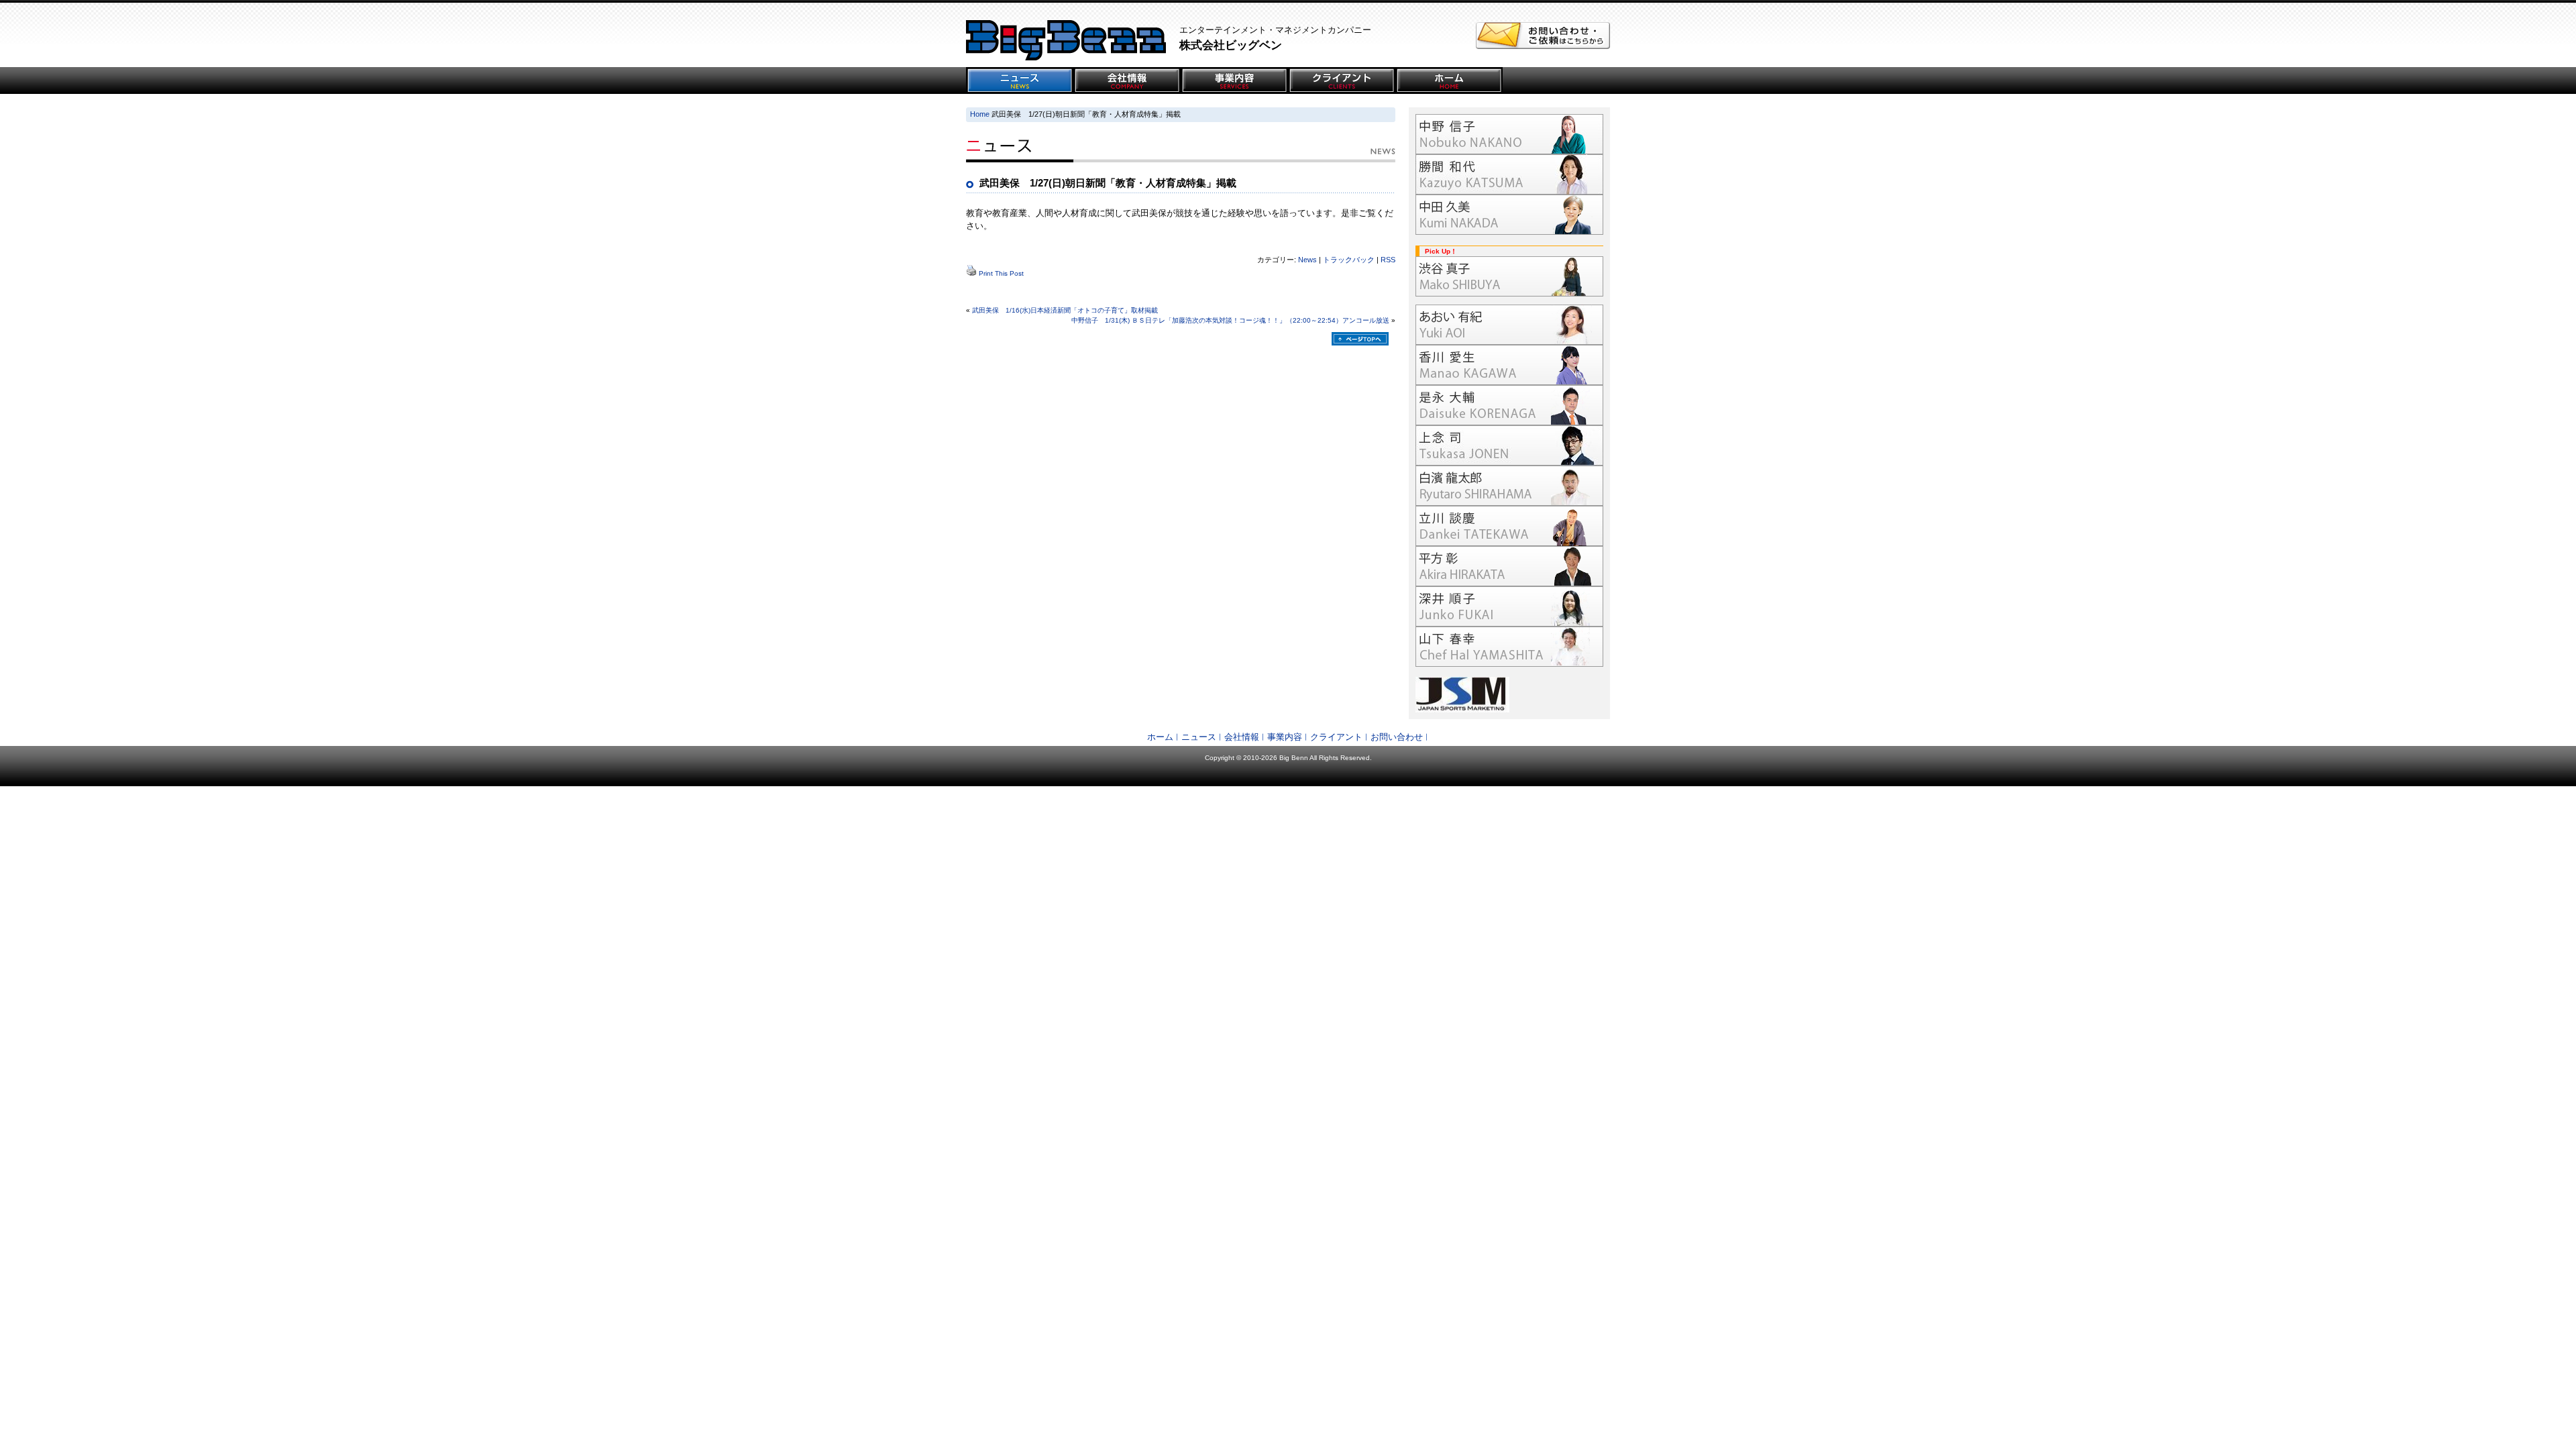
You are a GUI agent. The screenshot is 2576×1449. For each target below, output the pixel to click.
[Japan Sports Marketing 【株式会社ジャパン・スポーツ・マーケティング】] (1509, 695)
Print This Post (1001, 273)
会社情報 (1242, 737)
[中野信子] (1509, 134)
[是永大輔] (1509, 405)
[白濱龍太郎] (1509, 486)
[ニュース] (1020, 80)
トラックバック (1349, 260)
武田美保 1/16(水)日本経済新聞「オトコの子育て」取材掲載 (1065, 310)
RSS (1388, 260)
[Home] (1449, 80)
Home (980, 114)
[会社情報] (1127, 80)
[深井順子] (1509, 606)
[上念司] (1509, 445)
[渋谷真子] (1509, 276)
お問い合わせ (1397, 737)
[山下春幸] (1509, 647)
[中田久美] (1509, 215)
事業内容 (1285, 737)
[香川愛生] (1509, 365)
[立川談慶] (1509, 526)
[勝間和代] (1509, 174)
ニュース (1199, 737)
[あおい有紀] (1509, 325)
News (1307, 260)
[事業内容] (1234, 80)
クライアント (1336, 737)
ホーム (1160, 737)
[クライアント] (1342, 80)
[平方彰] (1509, 566)
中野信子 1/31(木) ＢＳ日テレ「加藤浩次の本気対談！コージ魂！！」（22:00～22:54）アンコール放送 (1230, 320)
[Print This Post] (971, 273)
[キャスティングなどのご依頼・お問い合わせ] (1543, 46)
